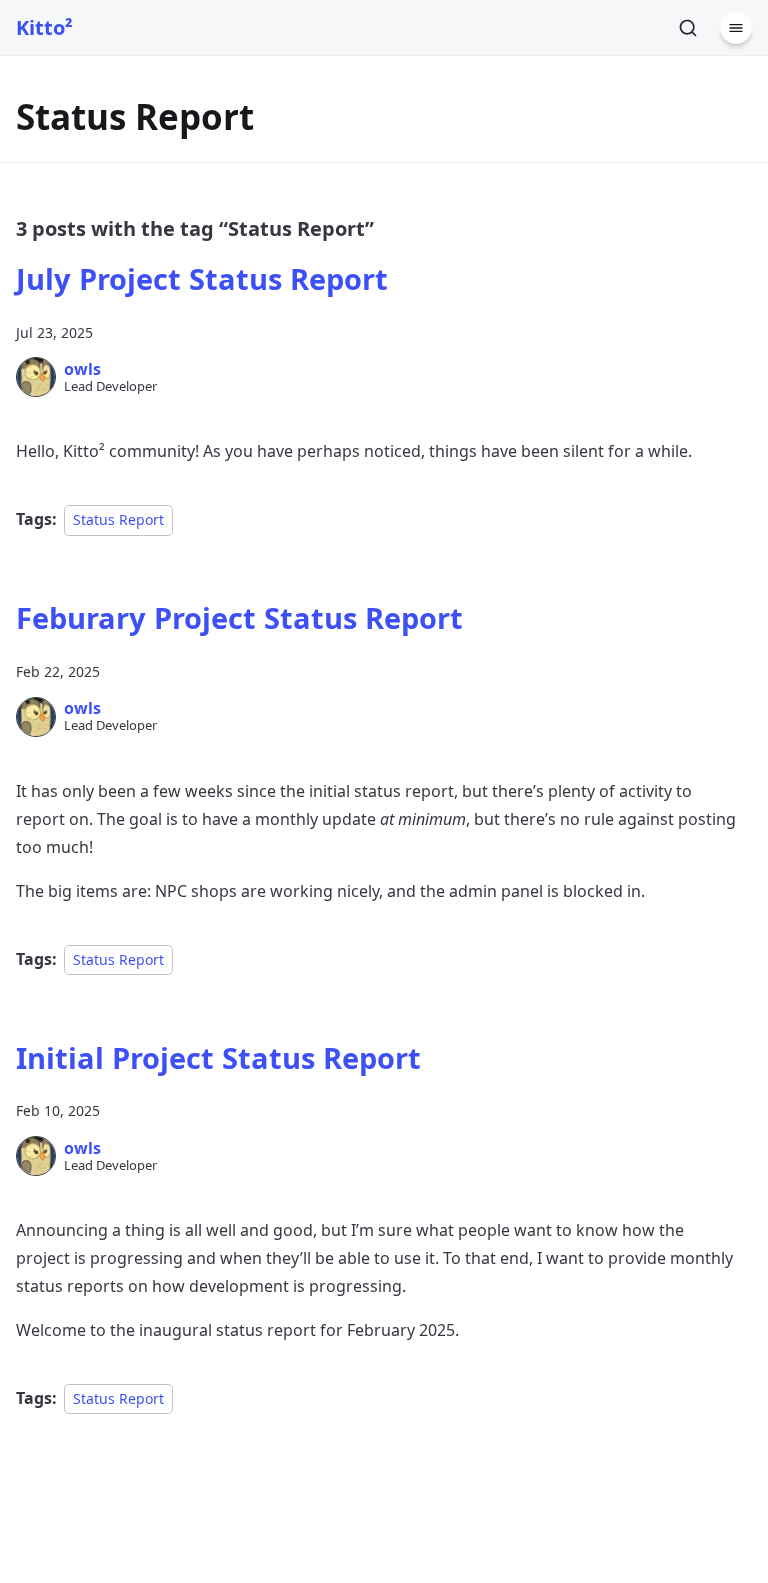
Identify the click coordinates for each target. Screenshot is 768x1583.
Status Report (118, 519)
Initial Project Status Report (218, 1057)
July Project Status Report (202, 278)
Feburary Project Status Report (239, 617)
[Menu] (736, 28)
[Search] (688, 28)
